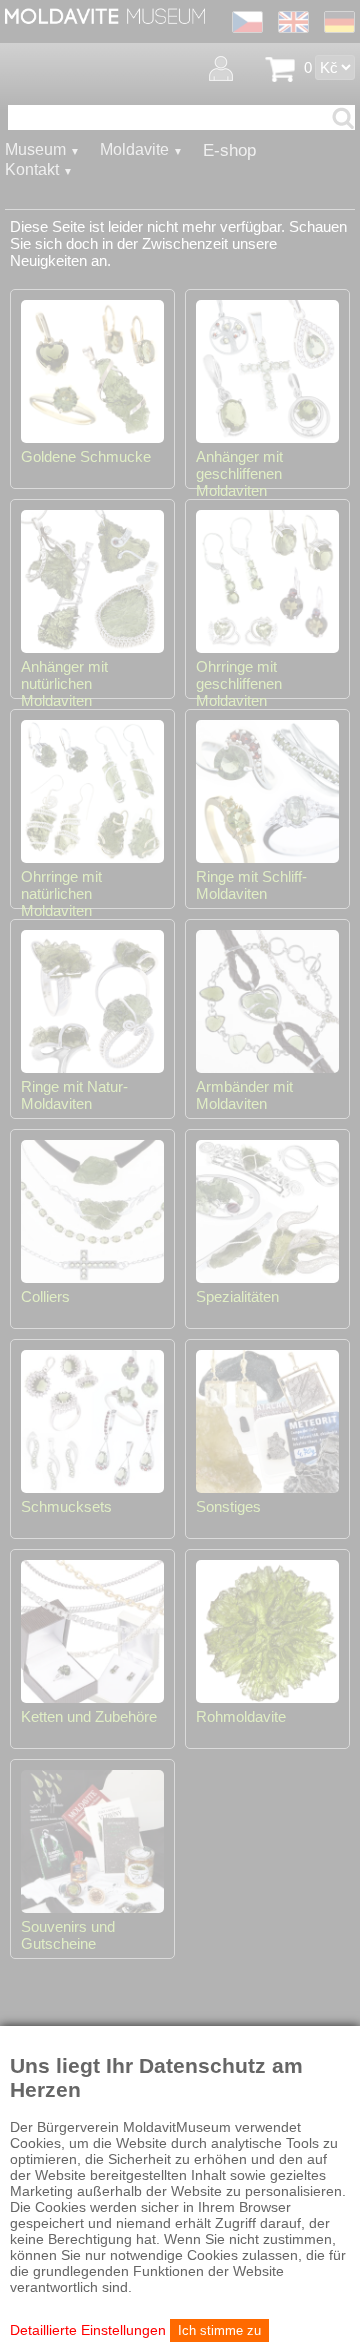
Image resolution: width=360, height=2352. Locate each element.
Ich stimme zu (219, 2330)
